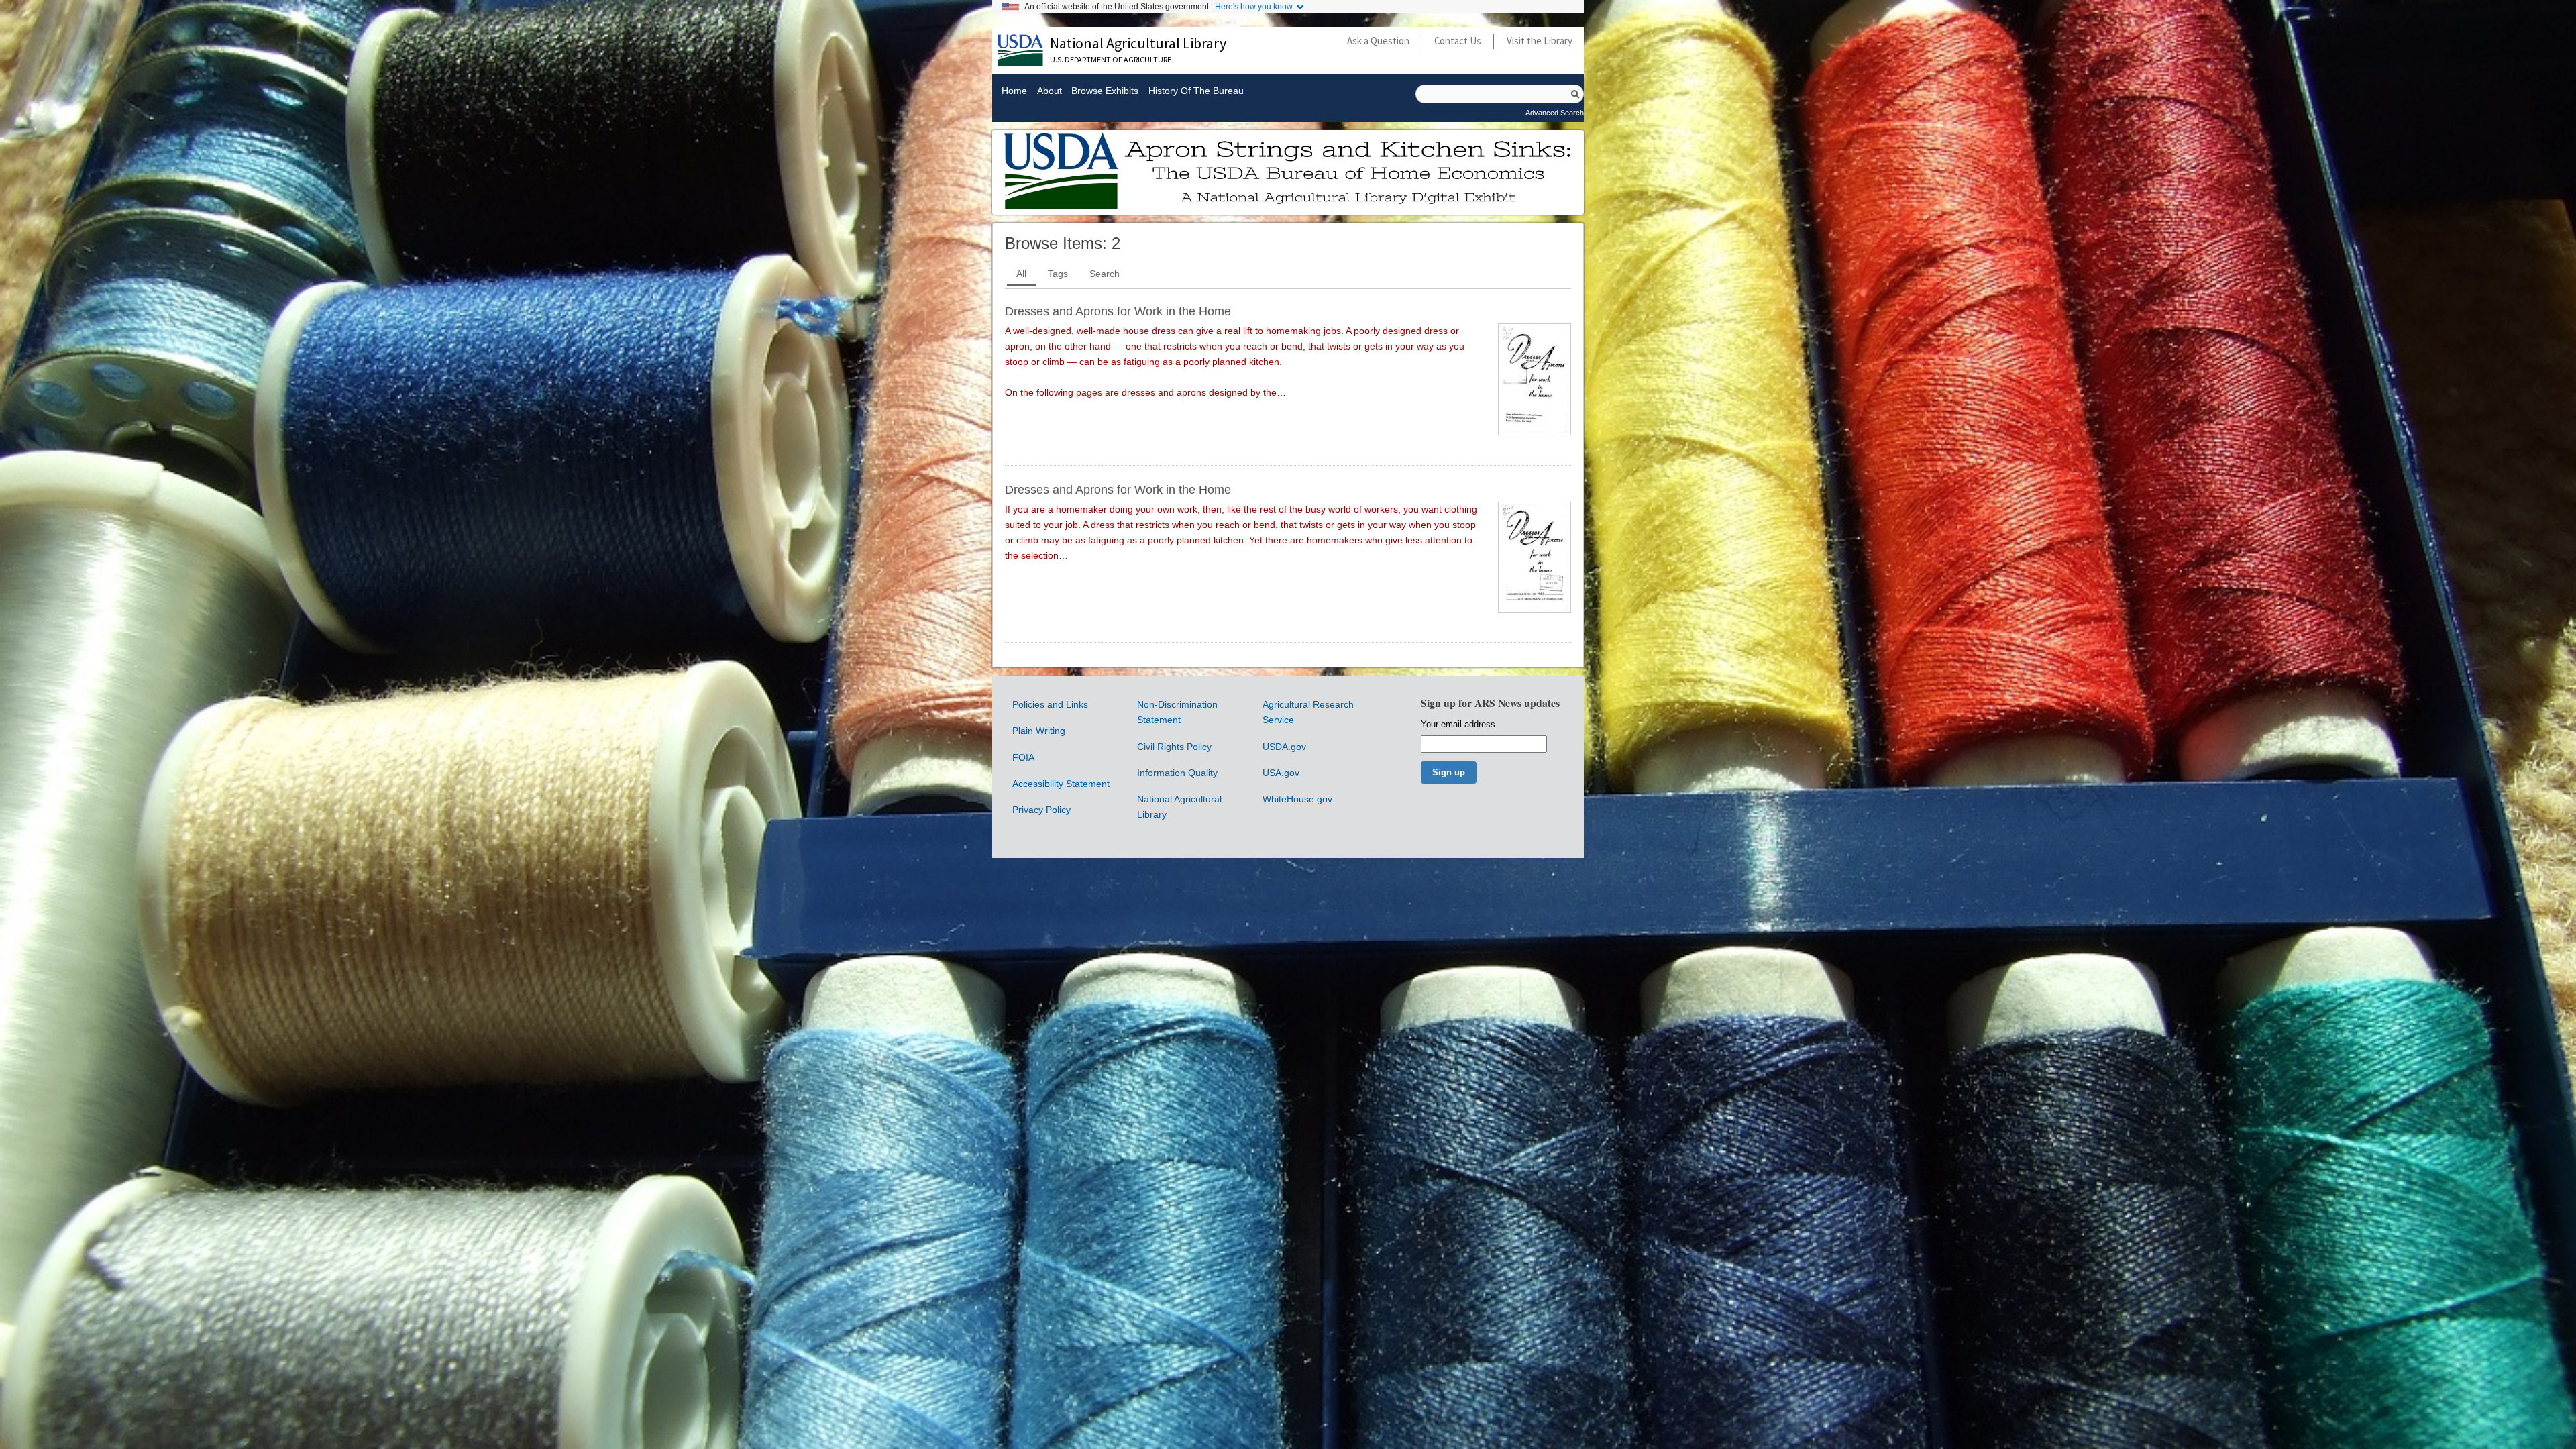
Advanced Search (1555, 113)
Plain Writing (1039, 731)
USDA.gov (1284, 747)
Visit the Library (1540, 41)
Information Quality (1177, 773)
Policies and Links (1050, 704)
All (1021, 274)
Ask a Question (1378, 41)
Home (1014, 91)
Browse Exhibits (1105, 91)
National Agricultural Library (1138, 43)
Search (1105, 274)
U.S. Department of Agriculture (1111, 59)
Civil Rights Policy (1174, 747)
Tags (1058, 274)
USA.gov (1281, 773)
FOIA (1023, 757)
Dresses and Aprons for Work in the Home (1118, 311)
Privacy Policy (1041, 810)
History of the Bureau (1196, 91)
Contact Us (1458, 41)
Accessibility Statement (1061, 784)
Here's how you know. (1254, 7)
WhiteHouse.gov (1297, 799)
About (1049, 91)
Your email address (1458, 724)
